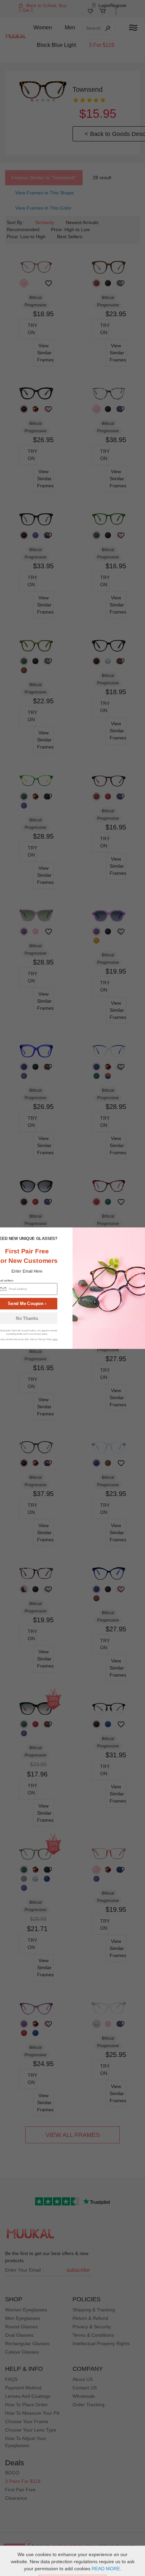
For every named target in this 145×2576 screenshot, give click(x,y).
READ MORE (106, 2569)
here (55, 1339)
